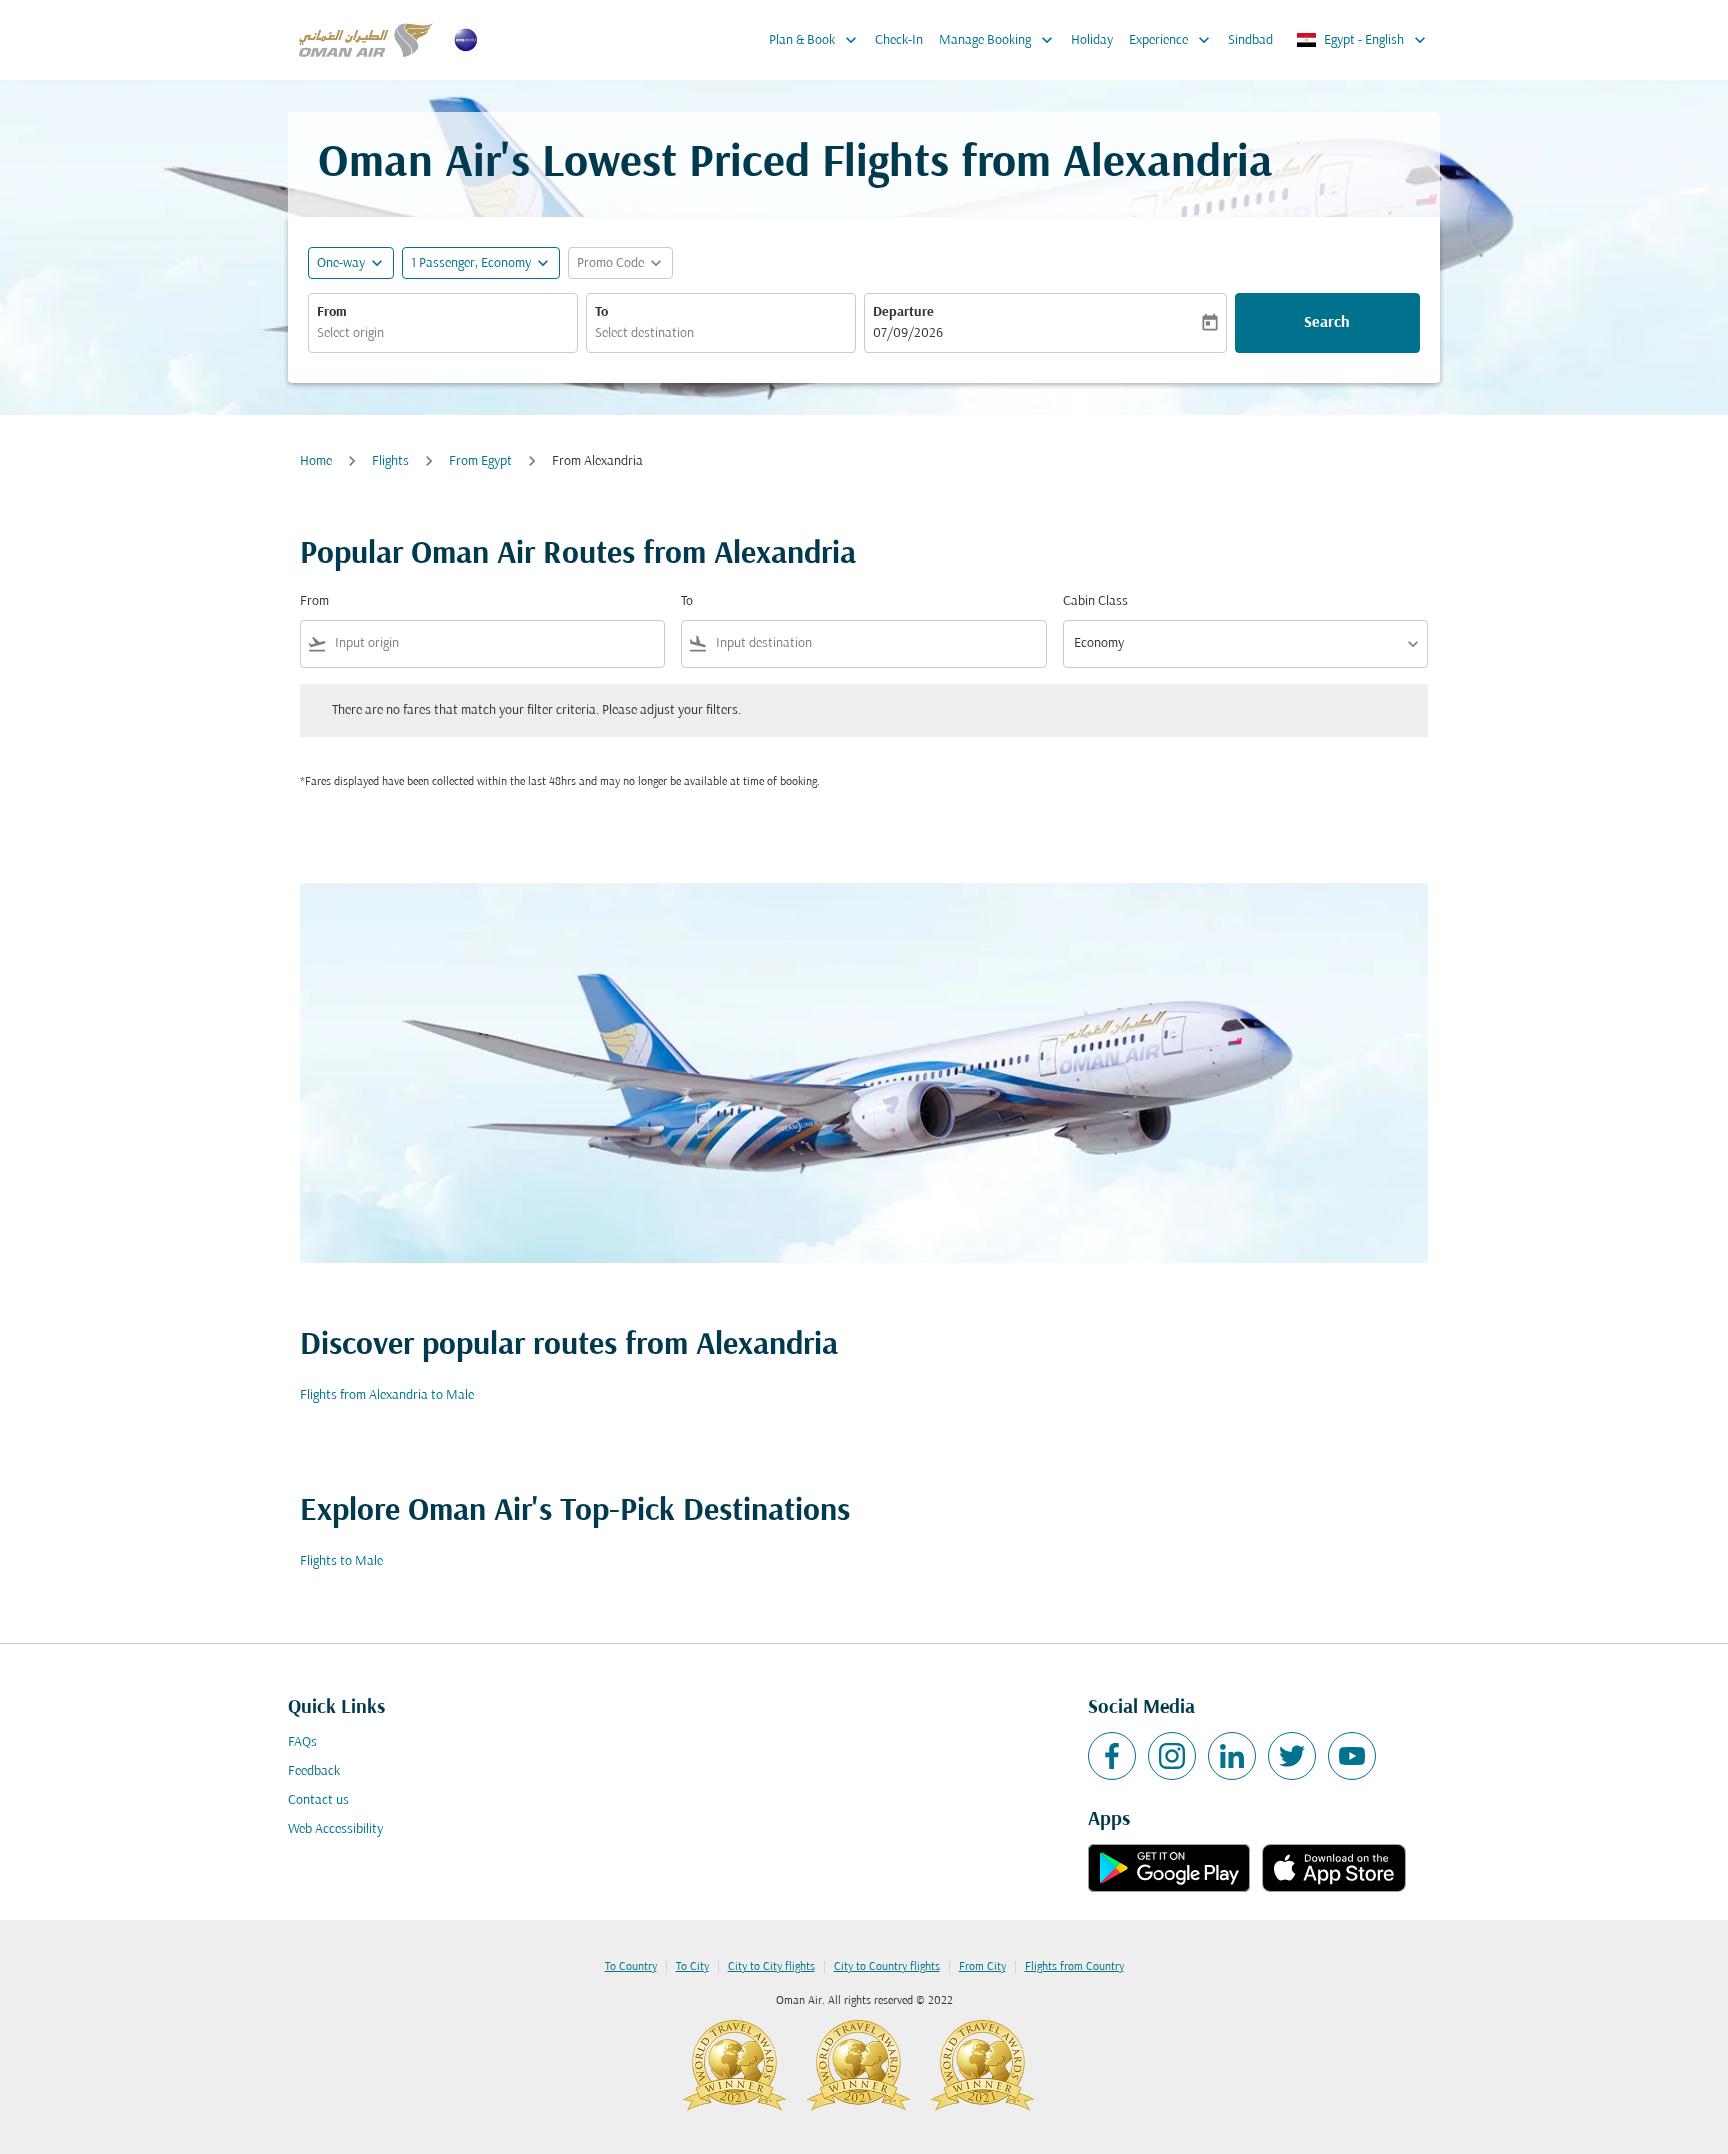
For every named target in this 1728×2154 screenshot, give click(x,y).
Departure (903, 312)
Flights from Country (1074, 1967)
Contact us (318, 1800)
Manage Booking (998, 40)
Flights (390, 461)
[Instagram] (1172, 1756)
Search (1327, 323)
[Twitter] (1292, 1756)
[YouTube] (1352, 1756)
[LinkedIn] (1232, 1756)
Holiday (1092, 40)
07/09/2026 (908, 333)
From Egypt (480, 461)
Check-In (899, 40)
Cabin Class (1095, 601)
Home (316, 461)
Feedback (314, 1771)
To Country (631, 1967)
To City (692, 1967)
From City (982, 1967)
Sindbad (1250, 40)
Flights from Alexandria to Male (387, 1395)
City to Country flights (887, 1967)
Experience (1171, 40)
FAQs (302, 1742)
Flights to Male (341, 1561)
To (601, 312)
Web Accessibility (335, 1829)
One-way (341, 263)
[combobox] (443, 333)
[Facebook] (1112, 1756)
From (332, 312)
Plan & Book (815, 40)
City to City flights (771, 1967)
